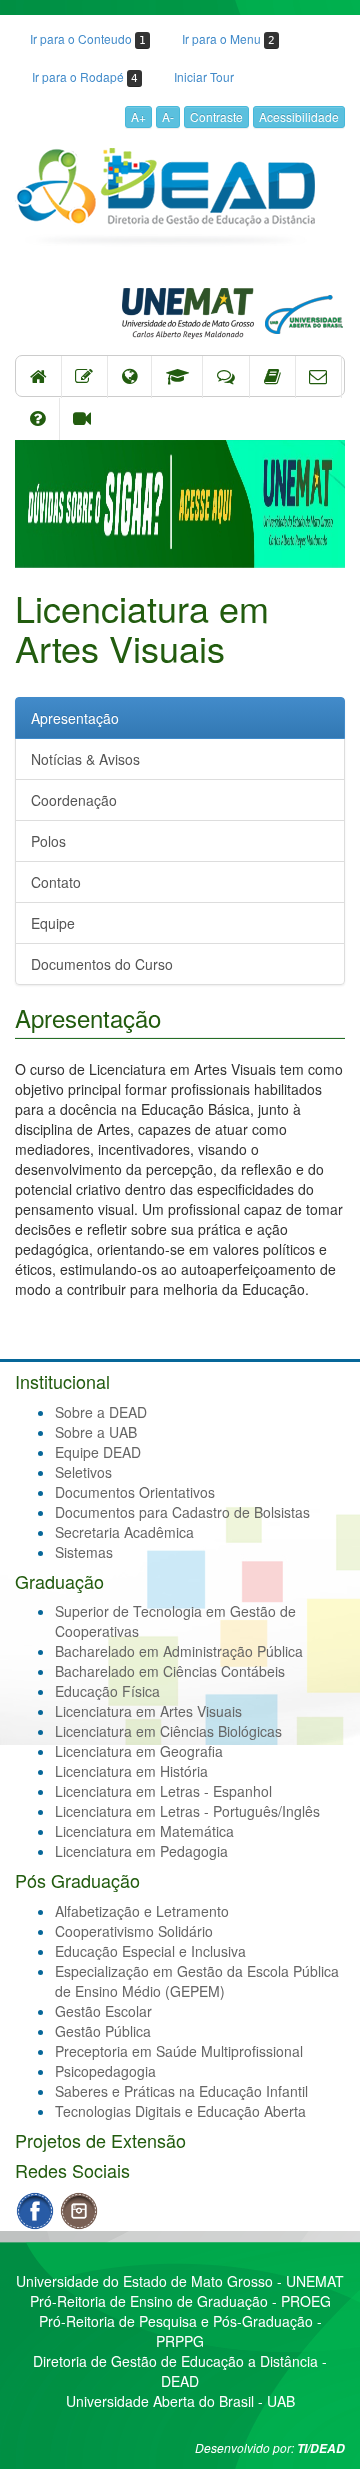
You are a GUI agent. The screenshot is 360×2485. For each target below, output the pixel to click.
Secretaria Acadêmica (124, 1532)
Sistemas (84, 1552)
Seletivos (83, 1472)
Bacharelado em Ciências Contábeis (170, 1671)
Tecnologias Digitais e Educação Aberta (180, 2111)
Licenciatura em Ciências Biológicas (168, 1731)
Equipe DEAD (98, 1452)
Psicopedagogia (105, 2071)
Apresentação (75, 718)
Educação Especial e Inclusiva (150, 1951)
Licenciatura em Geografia (139, 1751)
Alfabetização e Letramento (142, 1911)
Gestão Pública (103, 2031)
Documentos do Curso (102, 964)
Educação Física (107, 1691)
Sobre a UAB (96, 1432)
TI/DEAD (321, 2448)
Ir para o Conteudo (88, 38)
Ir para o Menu (228, 38)
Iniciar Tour (204, 76)
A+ (138, 116)
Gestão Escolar (103, 2011)
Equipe (53, 923)
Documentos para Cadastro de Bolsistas (182, 1512)
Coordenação (74, 800)
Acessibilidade (299, 116)
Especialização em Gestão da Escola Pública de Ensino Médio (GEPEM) (197, 1981)
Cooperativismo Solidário (134, 1931)
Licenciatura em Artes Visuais (148, 1711)
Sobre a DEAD (101, 1412)
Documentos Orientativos (135, 1492)
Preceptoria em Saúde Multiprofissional (179, 2051)
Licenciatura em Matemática (144, 1831)
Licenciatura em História (131, 1771)
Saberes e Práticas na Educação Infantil (181, 2091)
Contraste (216, 116)
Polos (48, 841)
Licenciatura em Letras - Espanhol (163, 1791)
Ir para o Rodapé (85, 76)
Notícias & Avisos (85, 759)
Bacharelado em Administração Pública (179, 1651)
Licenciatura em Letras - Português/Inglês (187, 1811)
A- (168, 116)
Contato (56, 882)
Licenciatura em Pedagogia (141, 1851)
